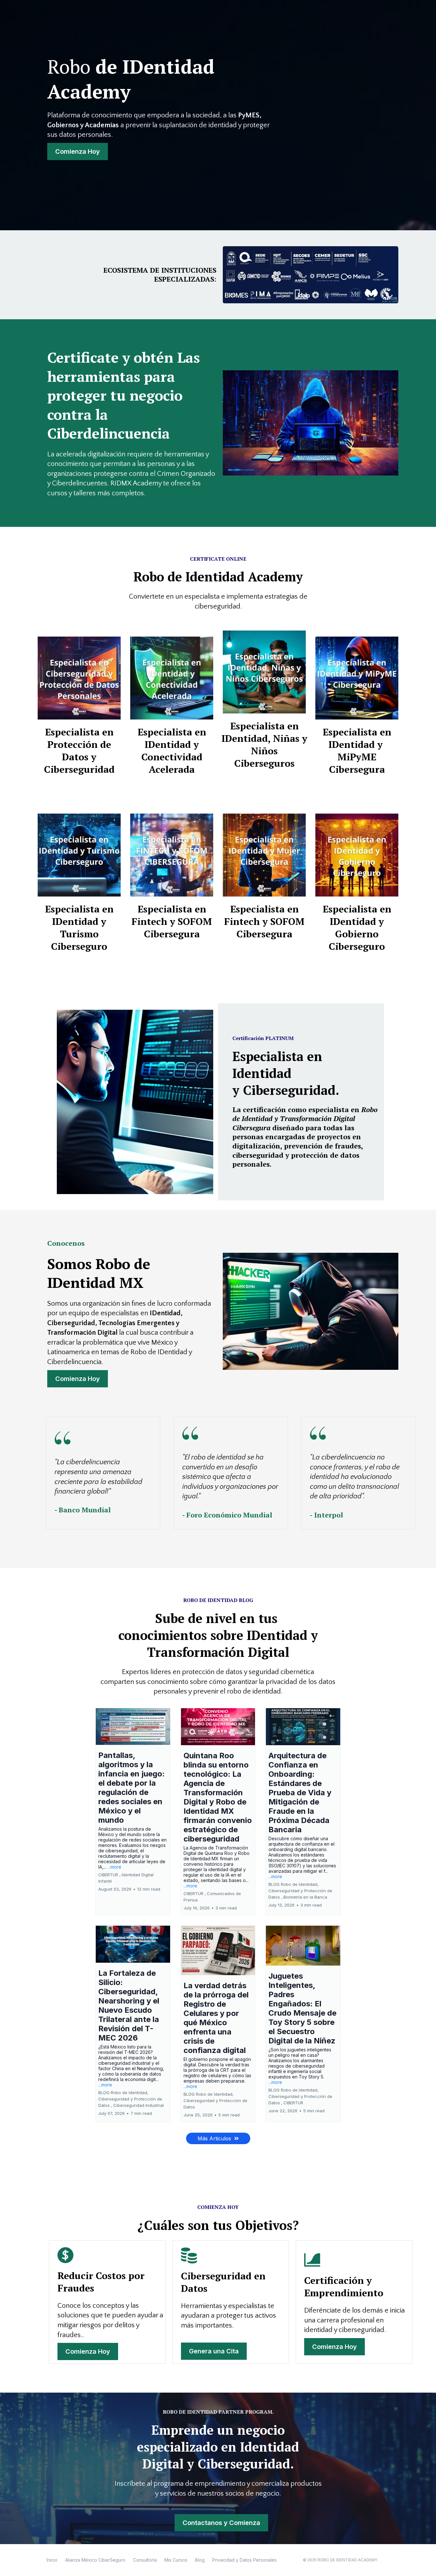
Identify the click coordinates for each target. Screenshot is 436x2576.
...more (114, 1867)
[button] (133, 1812)
